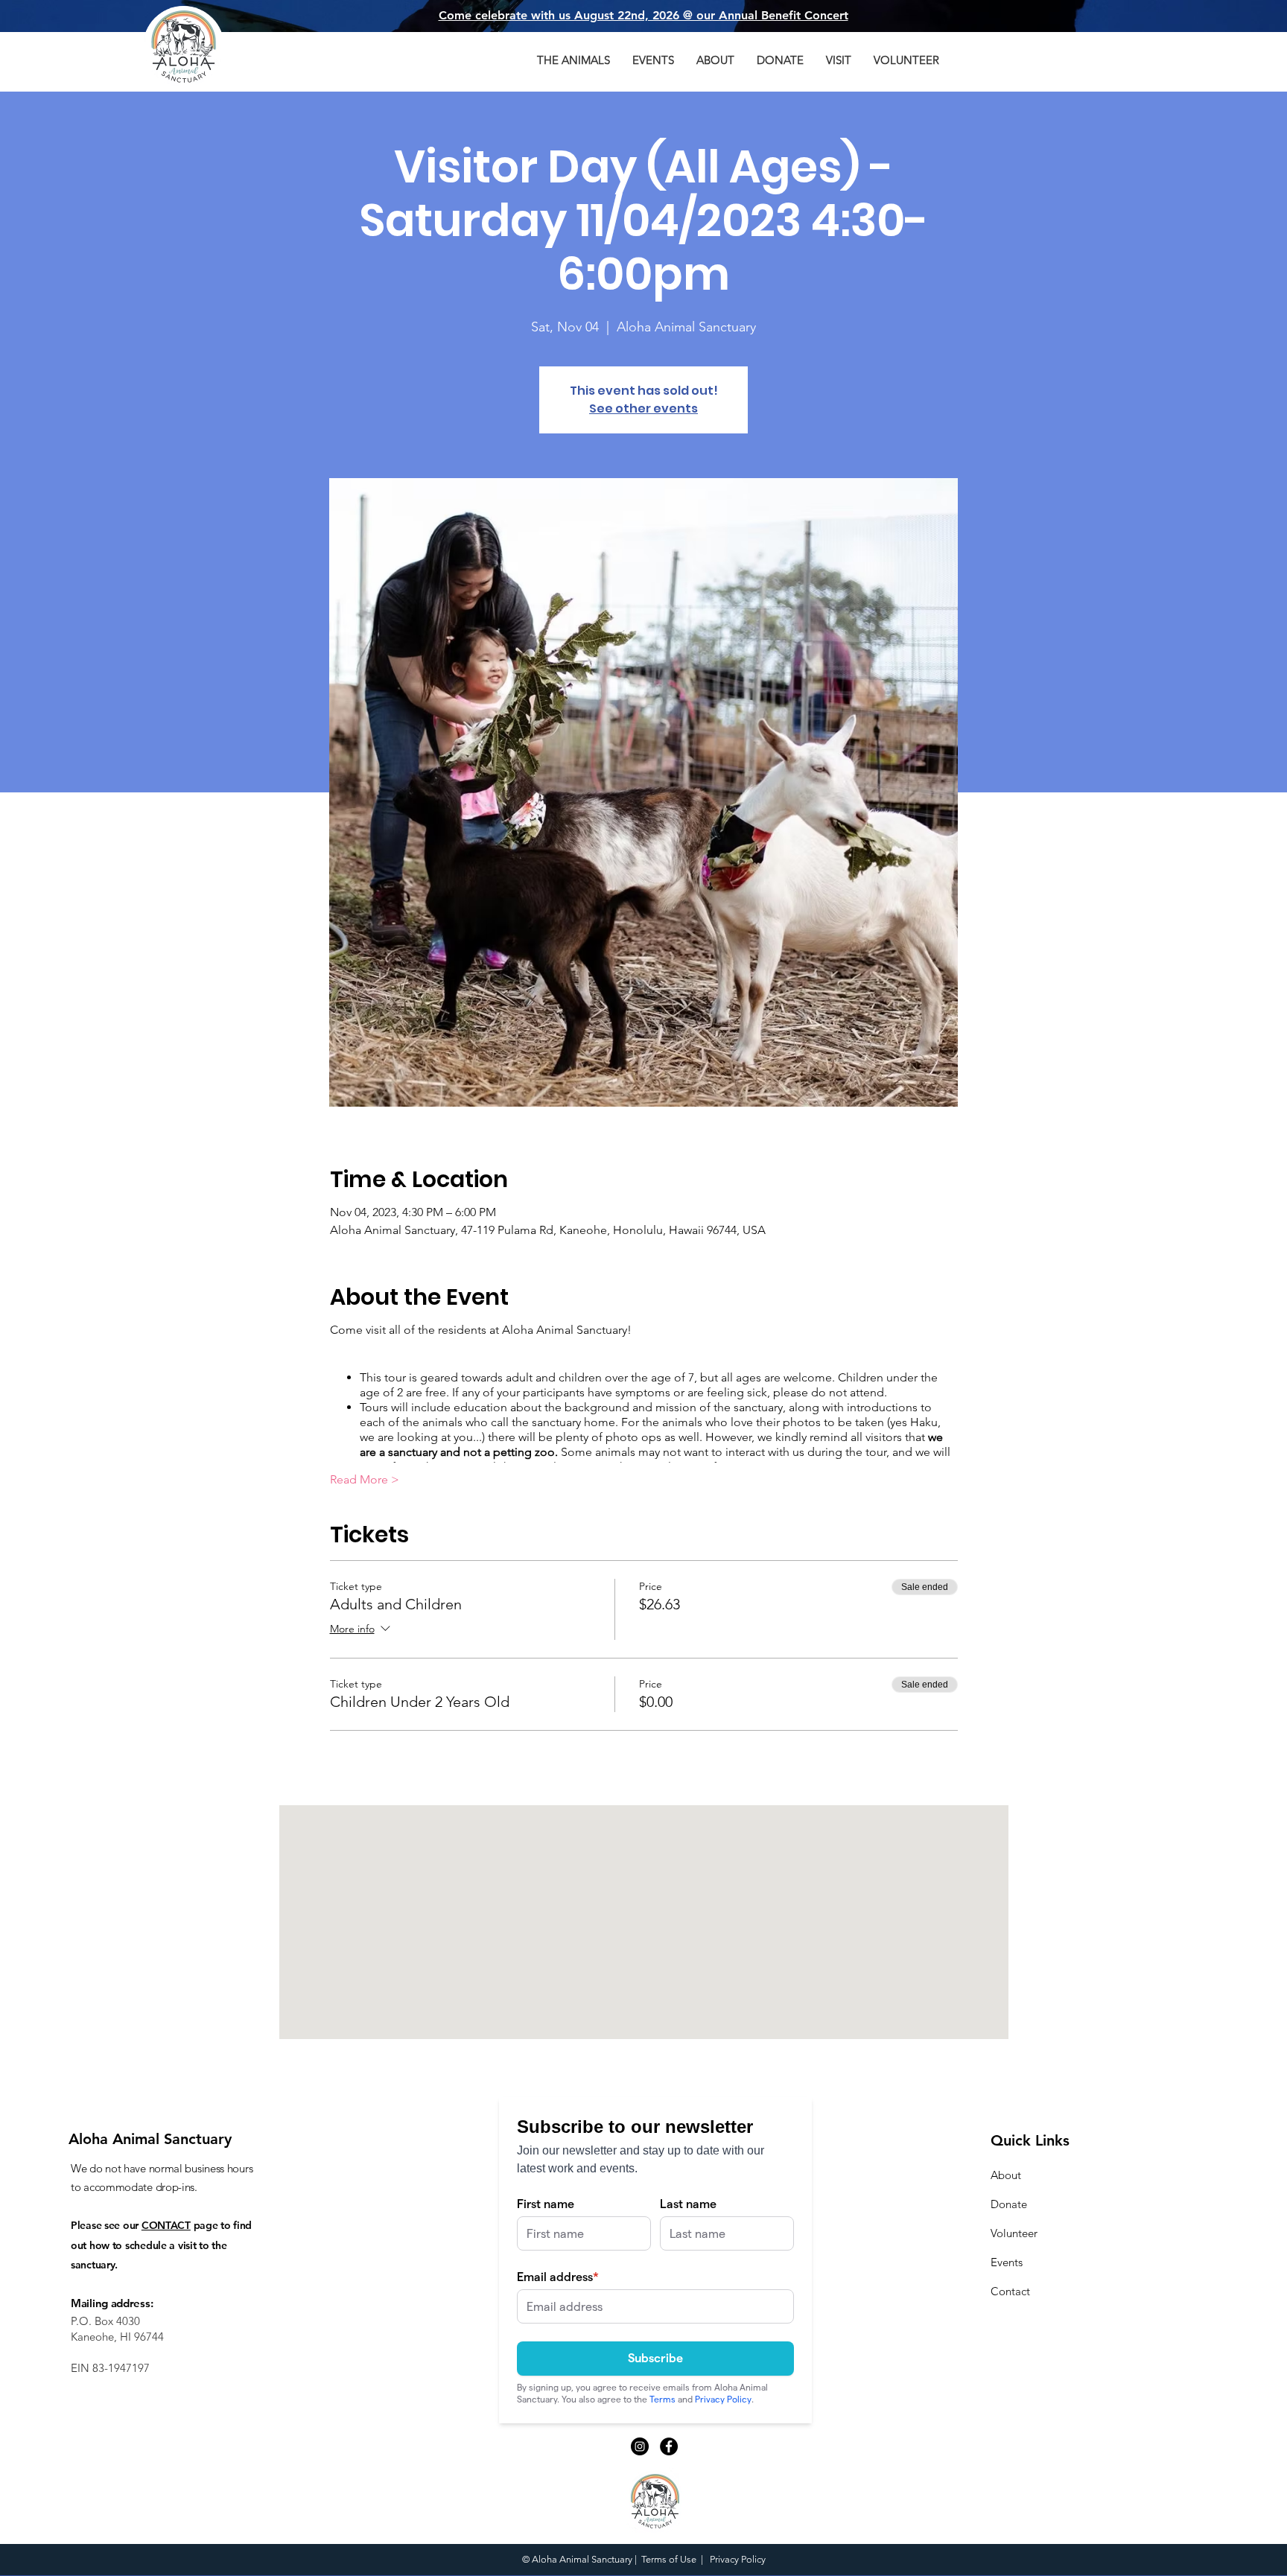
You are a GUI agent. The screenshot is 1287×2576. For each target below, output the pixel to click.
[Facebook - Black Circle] (669, 2446)
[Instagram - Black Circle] (640, 2446)
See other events (643, 408)
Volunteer (1014, 2233)
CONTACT (166, 2225)
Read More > (365, 1479)
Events (1007, 2262)
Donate (1009, 2204)
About (1006, 2175)
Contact (1010, 2291)
